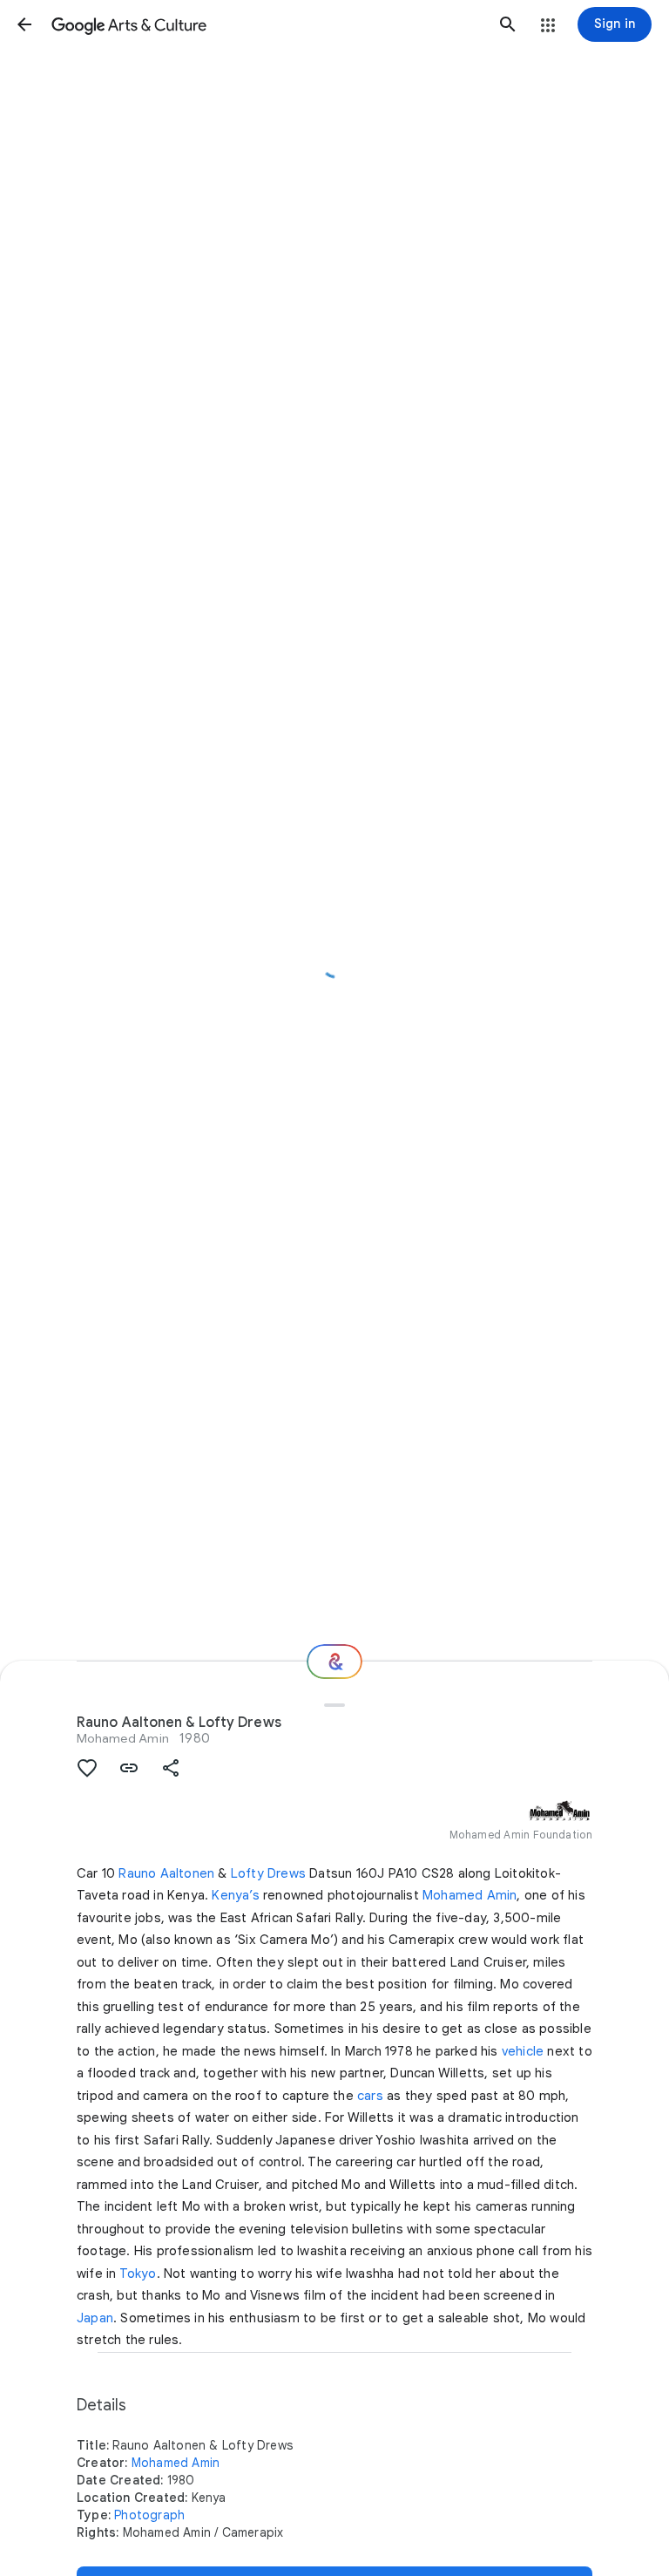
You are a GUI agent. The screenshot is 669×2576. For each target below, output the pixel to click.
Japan (95, 2318)
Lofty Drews (268, 1873)
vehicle (523, 2051)
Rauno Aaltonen (166, 1873)
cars (370, 2096)
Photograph (149, 2515)
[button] (24, 24)
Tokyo (138, 2274)
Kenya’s (235, 1895)
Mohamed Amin (123, 1738)
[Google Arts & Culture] (266, 24)
